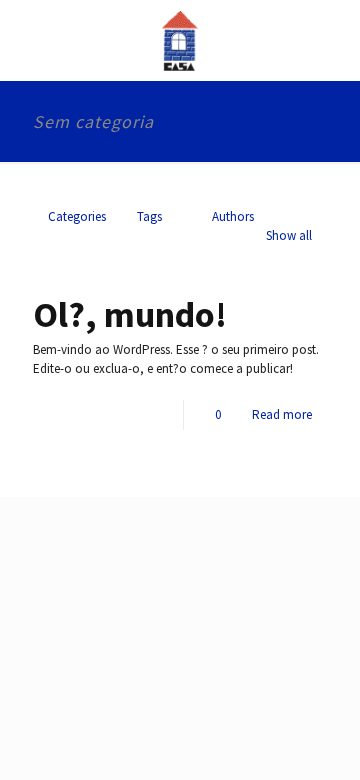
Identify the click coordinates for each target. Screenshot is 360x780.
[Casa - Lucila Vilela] (180, 40)
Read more (282, 414)
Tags (149, 216)
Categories (77, 216)
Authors (233, 216)
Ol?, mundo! (130, 314)
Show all (289, 235)
